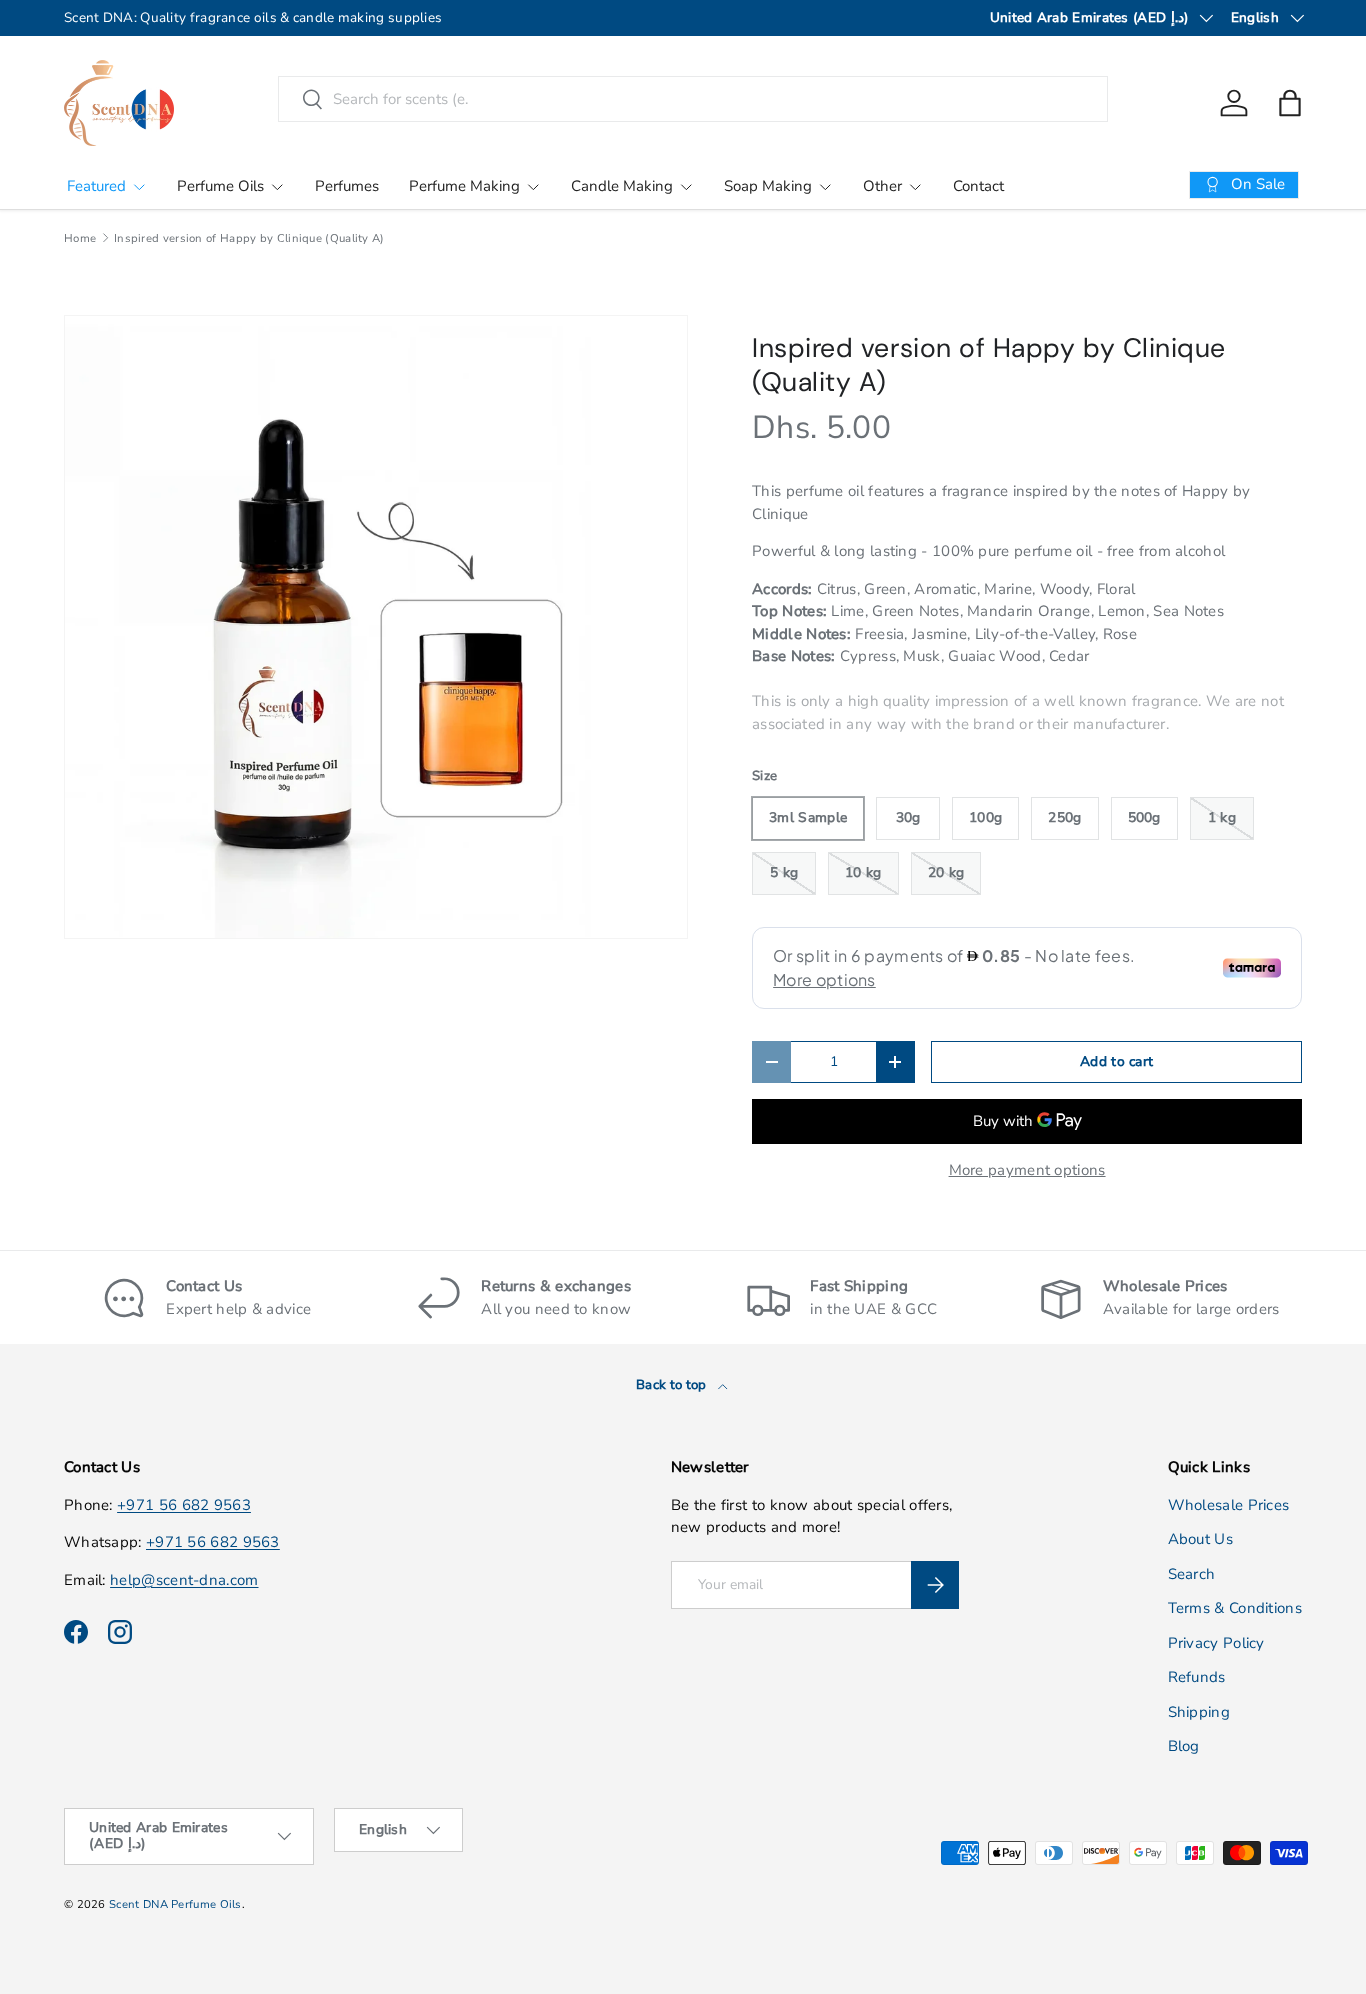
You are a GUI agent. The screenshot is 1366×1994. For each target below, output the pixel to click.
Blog (1184, 1746)
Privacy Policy (1216, 1643)
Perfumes (347, 186)
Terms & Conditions (1235, 1608)
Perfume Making (464, 186)
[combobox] (692, 99)
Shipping (1199, 1712)
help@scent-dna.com (184, 1580)
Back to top (673, 1385)
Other (882, 186)
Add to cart (1116, 1061)
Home (80, 238)
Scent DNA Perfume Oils (175, 1904)
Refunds (1197, 1677)
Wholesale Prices (1229, 1505)
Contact (978, 186)
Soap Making (768, 186)
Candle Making (622, 186)
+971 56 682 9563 (184, 1505)
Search (1192, 1574)
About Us (1200, 1539)
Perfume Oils (220, 186)
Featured (96, 186)
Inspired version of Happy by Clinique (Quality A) (249, 238)
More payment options (1027, 1170)
